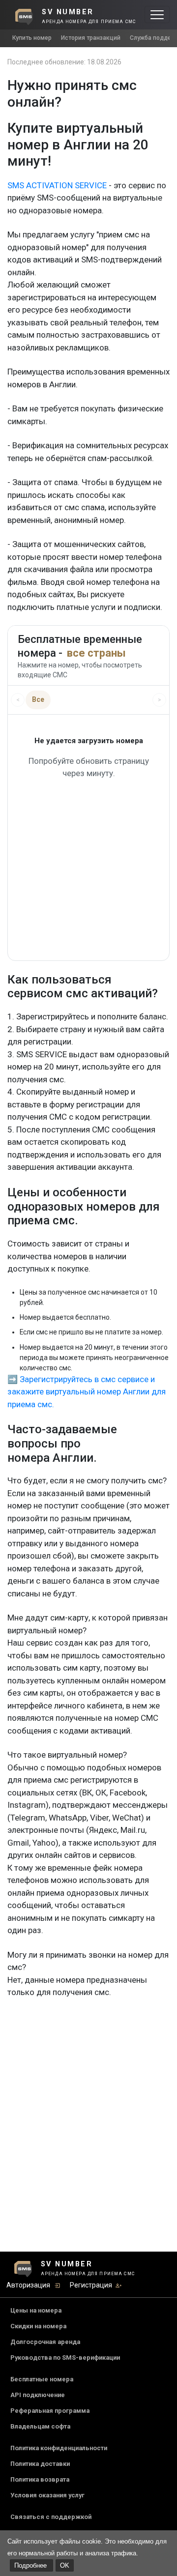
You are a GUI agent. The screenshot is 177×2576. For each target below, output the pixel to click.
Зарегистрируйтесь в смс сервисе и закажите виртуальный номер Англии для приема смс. (87, 1392)
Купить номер (32, 38)
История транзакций (91, 38)
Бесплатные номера (42, 2379)
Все (38, 699)
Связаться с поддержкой (51, 2517)
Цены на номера (36, 2310)
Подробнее (31, 2565)
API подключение (38, 2395)
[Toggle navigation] (157, 14)
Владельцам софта (40, 2426)
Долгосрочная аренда (45, 2342)
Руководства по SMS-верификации (65, 2358)
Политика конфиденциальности (59, 2448)
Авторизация (28, 2285)
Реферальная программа (50, 2411)
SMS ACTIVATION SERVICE (57, 185)
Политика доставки (40, 2464)
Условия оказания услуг (47, 2495)
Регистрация (91, 2285)
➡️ (13, 1379)
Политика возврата (40, 2479)
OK (65, 2565)
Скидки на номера (38, 2326)
